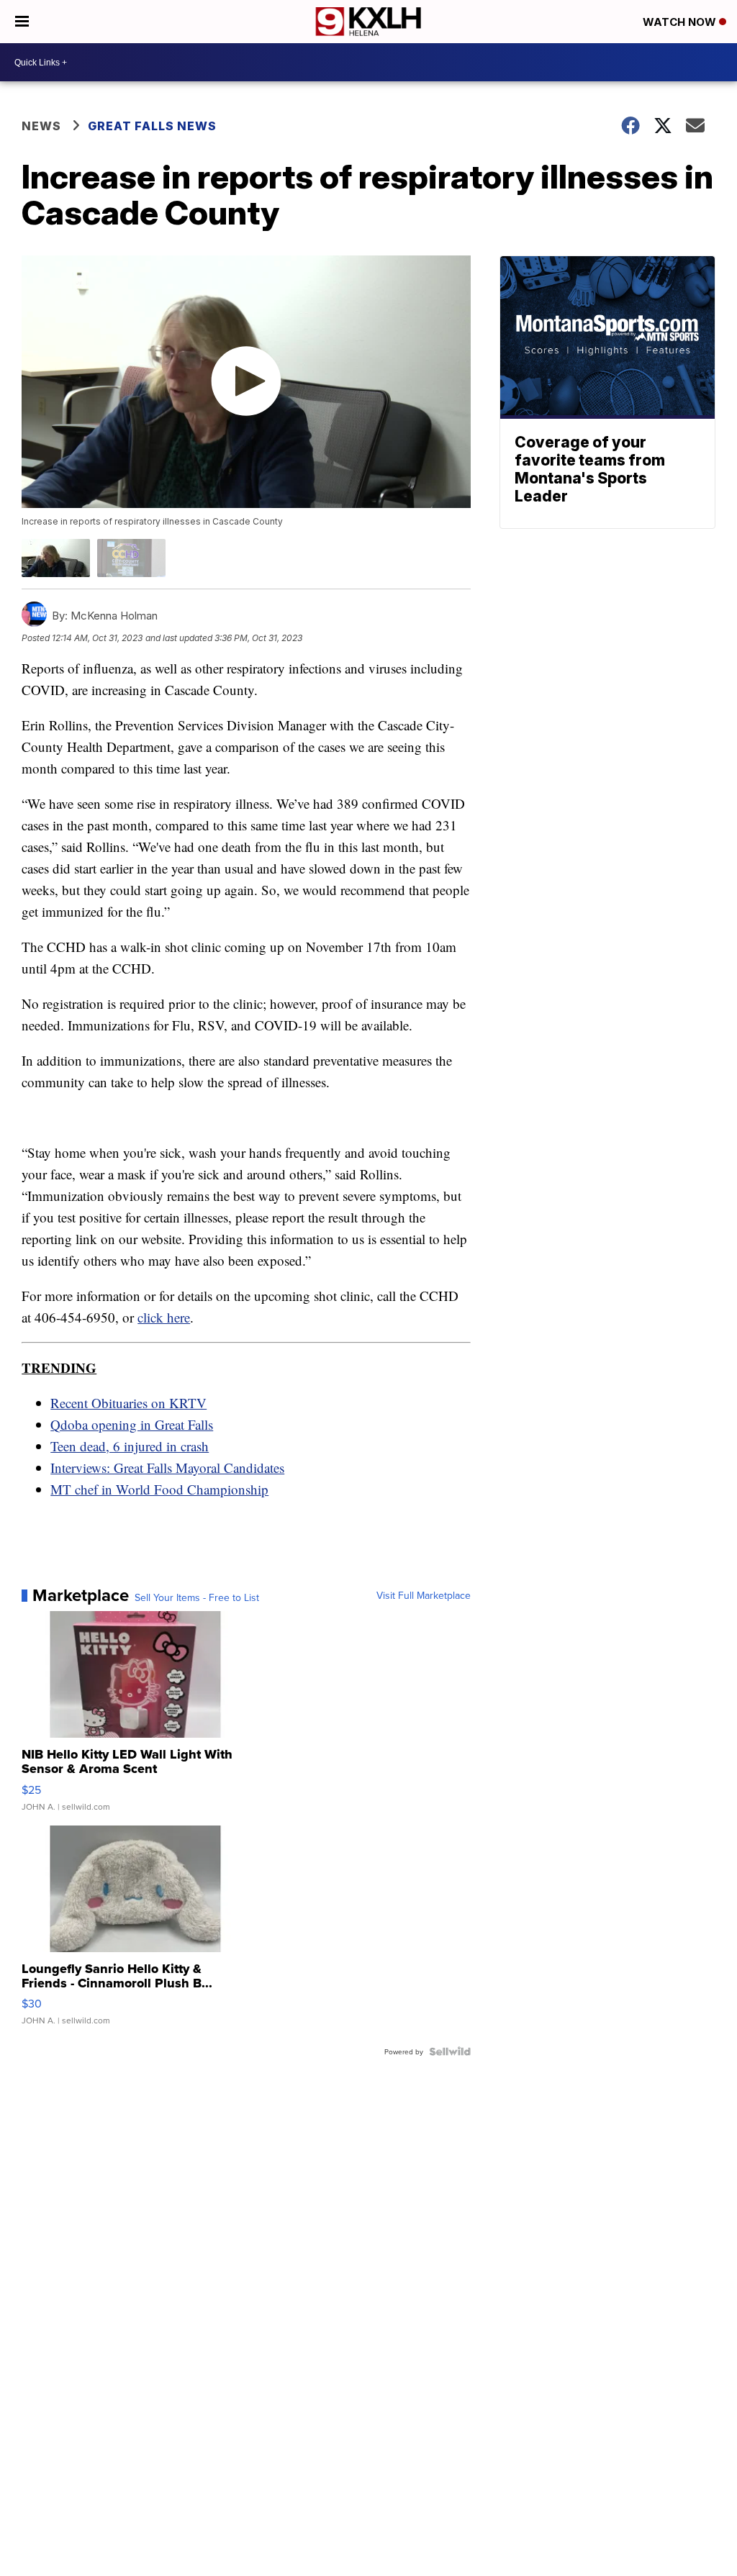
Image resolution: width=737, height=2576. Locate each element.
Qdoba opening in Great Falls (132, 1424)
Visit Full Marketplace (424, 1595)
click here (164, 1317)
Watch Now (681, 22)
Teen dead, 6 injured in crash (130, 1446)
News (41, 126)
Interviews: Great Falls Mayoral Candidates (167, 1468)
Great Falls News (152, 126)
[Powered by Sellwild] (450, 2051)
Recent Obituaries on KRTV (128, 1403)
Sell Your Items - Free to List (197, 1597)
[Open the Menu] (22, 22)
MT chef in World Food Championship (159, 1489)
